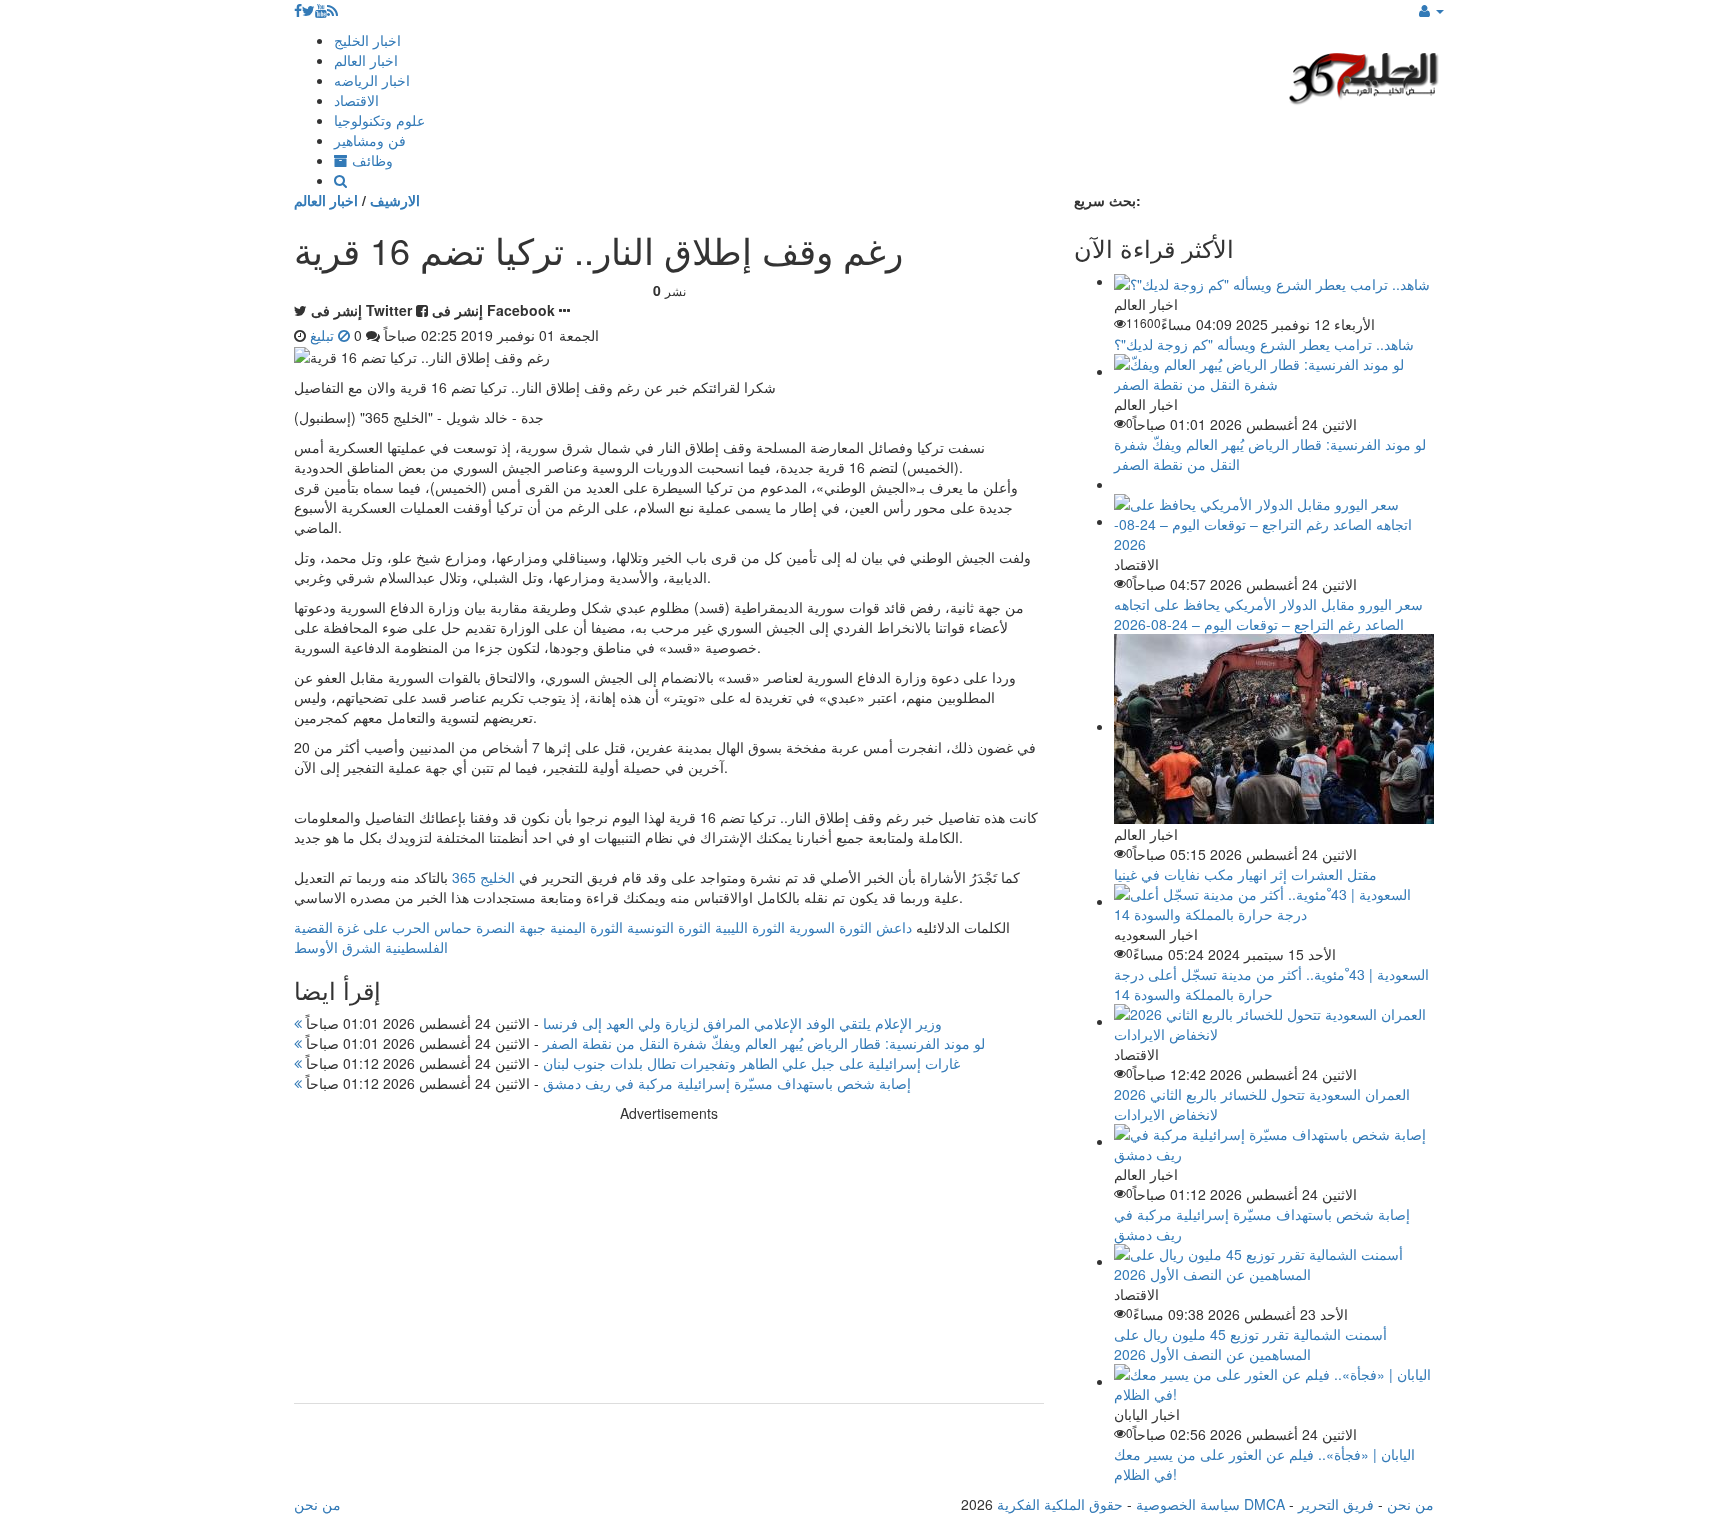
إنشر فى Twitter (361, 310)
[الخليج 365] (1364, 75)
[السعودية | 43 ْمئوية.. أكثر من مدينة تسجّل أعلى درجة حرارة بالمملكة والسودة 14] (1274, 901)
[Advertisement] (669, 1263)
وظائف (370, 160)
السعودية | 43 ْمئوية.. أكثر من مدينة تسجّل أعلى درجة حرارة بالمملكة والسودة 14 (1271, 984)
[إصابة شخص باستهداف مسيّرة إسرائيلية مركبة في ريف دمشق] (1274, 1141)
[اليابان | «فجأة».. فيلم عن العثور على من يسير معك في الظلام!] (1274, 1381)
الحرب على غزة (383, 927)
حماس (453, 927)
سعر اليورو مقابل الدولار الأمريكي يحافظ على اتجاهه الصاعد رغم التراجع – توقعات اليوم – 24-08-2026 (1268, 614)
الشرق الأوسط (337, 947)
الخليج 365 (483, 877)
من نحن (1410, 1504)
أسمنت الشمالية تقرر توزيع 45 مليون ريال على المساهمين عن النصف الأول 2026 (1250, 1344)
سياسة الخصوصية (1188, 1504)
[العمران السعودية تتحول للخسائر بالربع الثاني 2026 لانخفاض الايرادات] (1274, 1021)
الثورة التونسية (669, 927)
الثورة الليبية (750, 927)
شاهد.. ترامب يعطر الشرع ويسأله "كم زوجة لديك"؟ (1264, 344)
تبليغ (324, 335)
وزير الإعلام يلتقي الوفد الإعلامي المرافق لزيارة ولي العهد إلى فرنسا (622, 1023)
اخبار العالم (366, 60)
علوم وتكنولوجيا (379, 120)
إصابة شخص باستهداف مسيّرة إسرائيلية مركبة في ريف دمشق (606, 1083)
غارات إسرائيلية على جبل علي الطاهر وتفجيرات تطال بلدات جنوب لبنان (631, 1063)
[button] (1431, 10)
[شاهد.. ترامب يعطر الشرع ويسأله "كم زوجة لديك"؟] (1272, 281)
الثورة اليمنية (586, 927)
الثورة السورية (830, 927)
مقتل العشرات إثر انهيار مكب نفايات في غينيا (1245, 874)
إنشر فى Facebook (493, 310)
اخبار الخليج (367, 40)
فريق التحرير (1336, 1504)
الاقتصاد (356, 100)
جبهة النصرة (511, 927)
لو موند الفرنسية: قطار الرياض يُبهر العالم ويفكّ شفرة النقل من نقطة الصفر (643, 1043)
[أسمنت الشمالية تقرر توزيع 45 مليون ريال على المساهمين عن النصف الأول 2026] (1274, 1261)
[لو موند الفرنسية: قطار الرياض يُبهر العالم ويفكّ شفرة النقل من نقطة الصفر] (1274, 371)
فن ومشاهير (370, 140)
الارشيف (395, 200)
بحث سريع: (1107, 200)
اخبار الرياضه (372, 80)
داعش (894, 927)
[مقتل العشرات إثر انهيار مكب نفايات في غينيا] (1274, 726)
